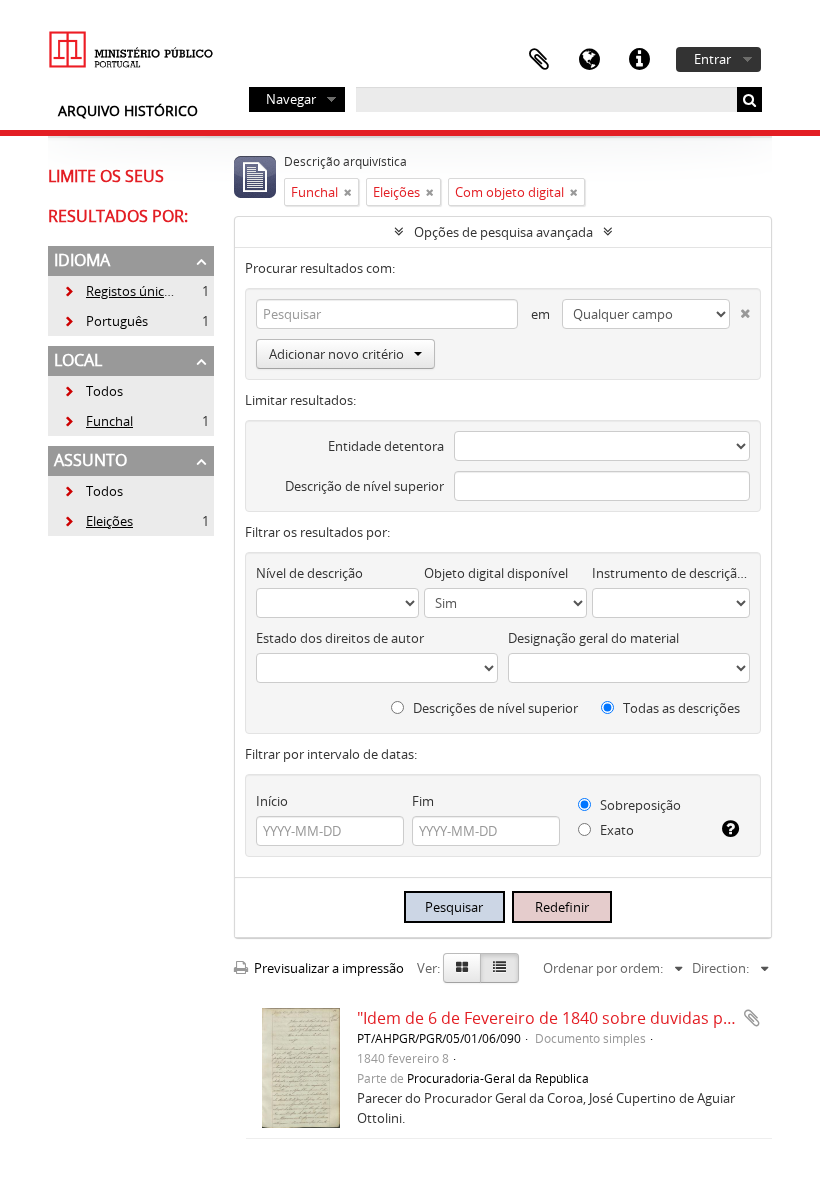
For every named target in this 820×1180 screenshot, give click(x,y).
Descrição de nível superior (364, 486)
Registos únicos (120, 291)
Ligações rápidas (639, 60)
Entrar (712, 59)
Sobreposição (639, 805)
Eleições (98, 521)
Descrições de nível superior (494, 708)
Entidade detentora (386, 446)
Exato (615, 830)
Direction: (720, 968)
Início (272, 801)
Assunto (90, 460)
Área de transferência (539, 60)
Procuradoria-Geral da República (498, 1078)
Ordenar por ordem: (603, 968)
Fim (423, 801)
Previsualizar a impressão (327, 968)
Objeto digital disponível (496, 573)
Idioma (589, 60)
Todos (104, 391)
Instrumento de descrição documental (671, 573)
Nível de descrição (309, 573)
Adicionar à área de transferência (752, 1018)
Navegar (291, 99)
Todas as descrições (680, 708)
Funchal (98, 421)
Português (105, 321)
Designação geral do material (593, 638)
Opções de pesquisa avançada (503, 232)
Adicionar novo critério (336, 354)
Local (78, 360)
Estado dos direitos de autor (340, 638)
